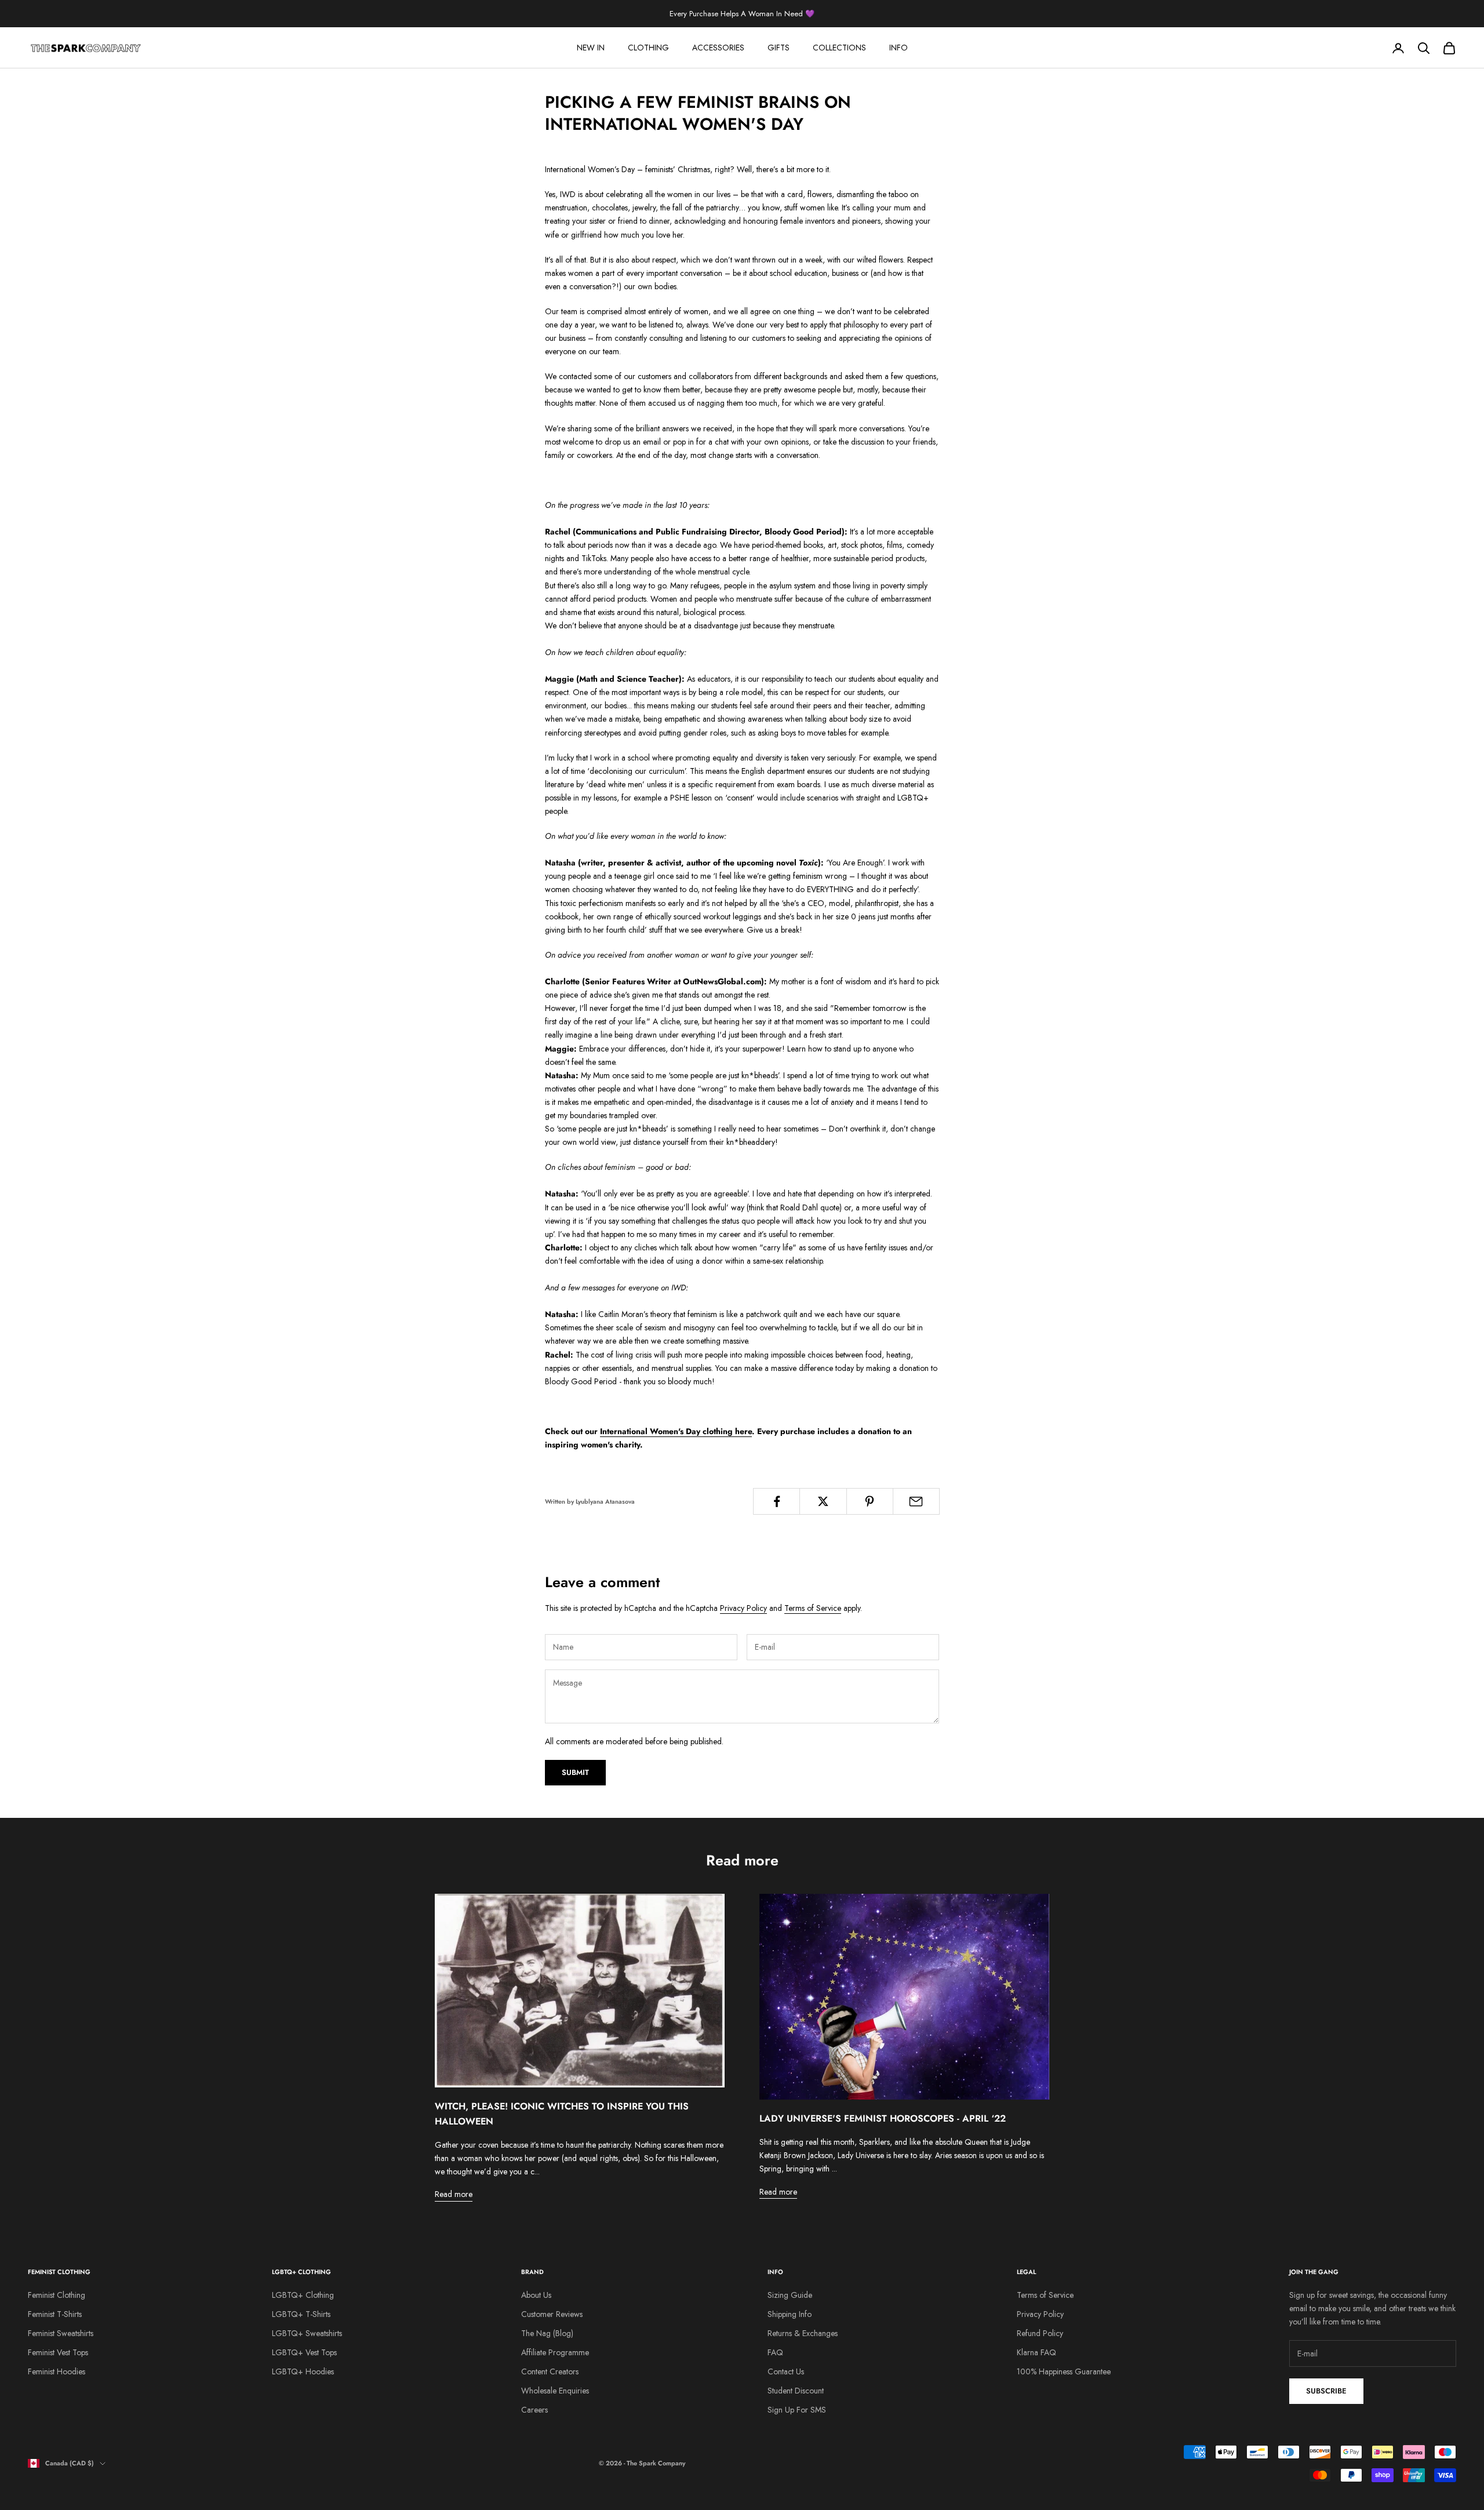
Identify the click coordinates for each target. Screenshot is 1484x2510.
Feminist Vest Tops (58, 2352)
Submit (575, 1772)
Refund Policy (1040, 2333)
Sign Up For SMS (797, 2410)
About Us (536, 2295)
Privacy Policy (743, 1608)
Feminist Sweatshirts (61, 2333)
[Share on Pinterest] (870, 1501)
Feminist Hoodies (57, 2371)
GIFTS (779, 48)
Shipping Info (790, 2314)
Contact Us (786, 2371)
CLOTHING (648, 48)
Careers (534, 2410)
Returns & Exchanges (803, 2333)
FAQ (775, 2352)
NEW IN (591, 48)
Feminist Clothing (57, 2295)
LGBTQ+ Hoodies (303, 2371)
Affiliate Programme (555, 2352)
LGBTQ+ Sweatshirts (307, 2333)
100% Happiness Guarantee (1064, 2371)
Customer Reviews (552, 2314)
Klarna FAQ (1036, 2352)
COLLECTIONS (839, 48)
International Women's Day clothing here (676, 1431)
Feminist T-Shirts (55, 2314)
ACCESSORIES (718, 48)
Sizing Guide (790, 2295)
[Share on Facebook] (776, 1501)
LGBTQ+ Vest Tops (304, 2352)
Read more (454, 2194)
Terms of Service (813, 1608)
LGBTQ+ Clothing (303, 2295)
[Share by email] (916, 1501)
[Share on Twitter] (823, 1501)
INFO (899, 48)
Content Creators (550, 2371)
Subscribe (1326, 2391)
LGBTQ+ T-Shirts (301, 2314)
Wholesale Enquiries (555, 2391)
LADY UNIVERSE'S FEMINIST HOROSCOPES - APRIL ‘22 (883, 2118)
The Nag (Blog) (547, 2333)
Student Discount (796, 2391)
